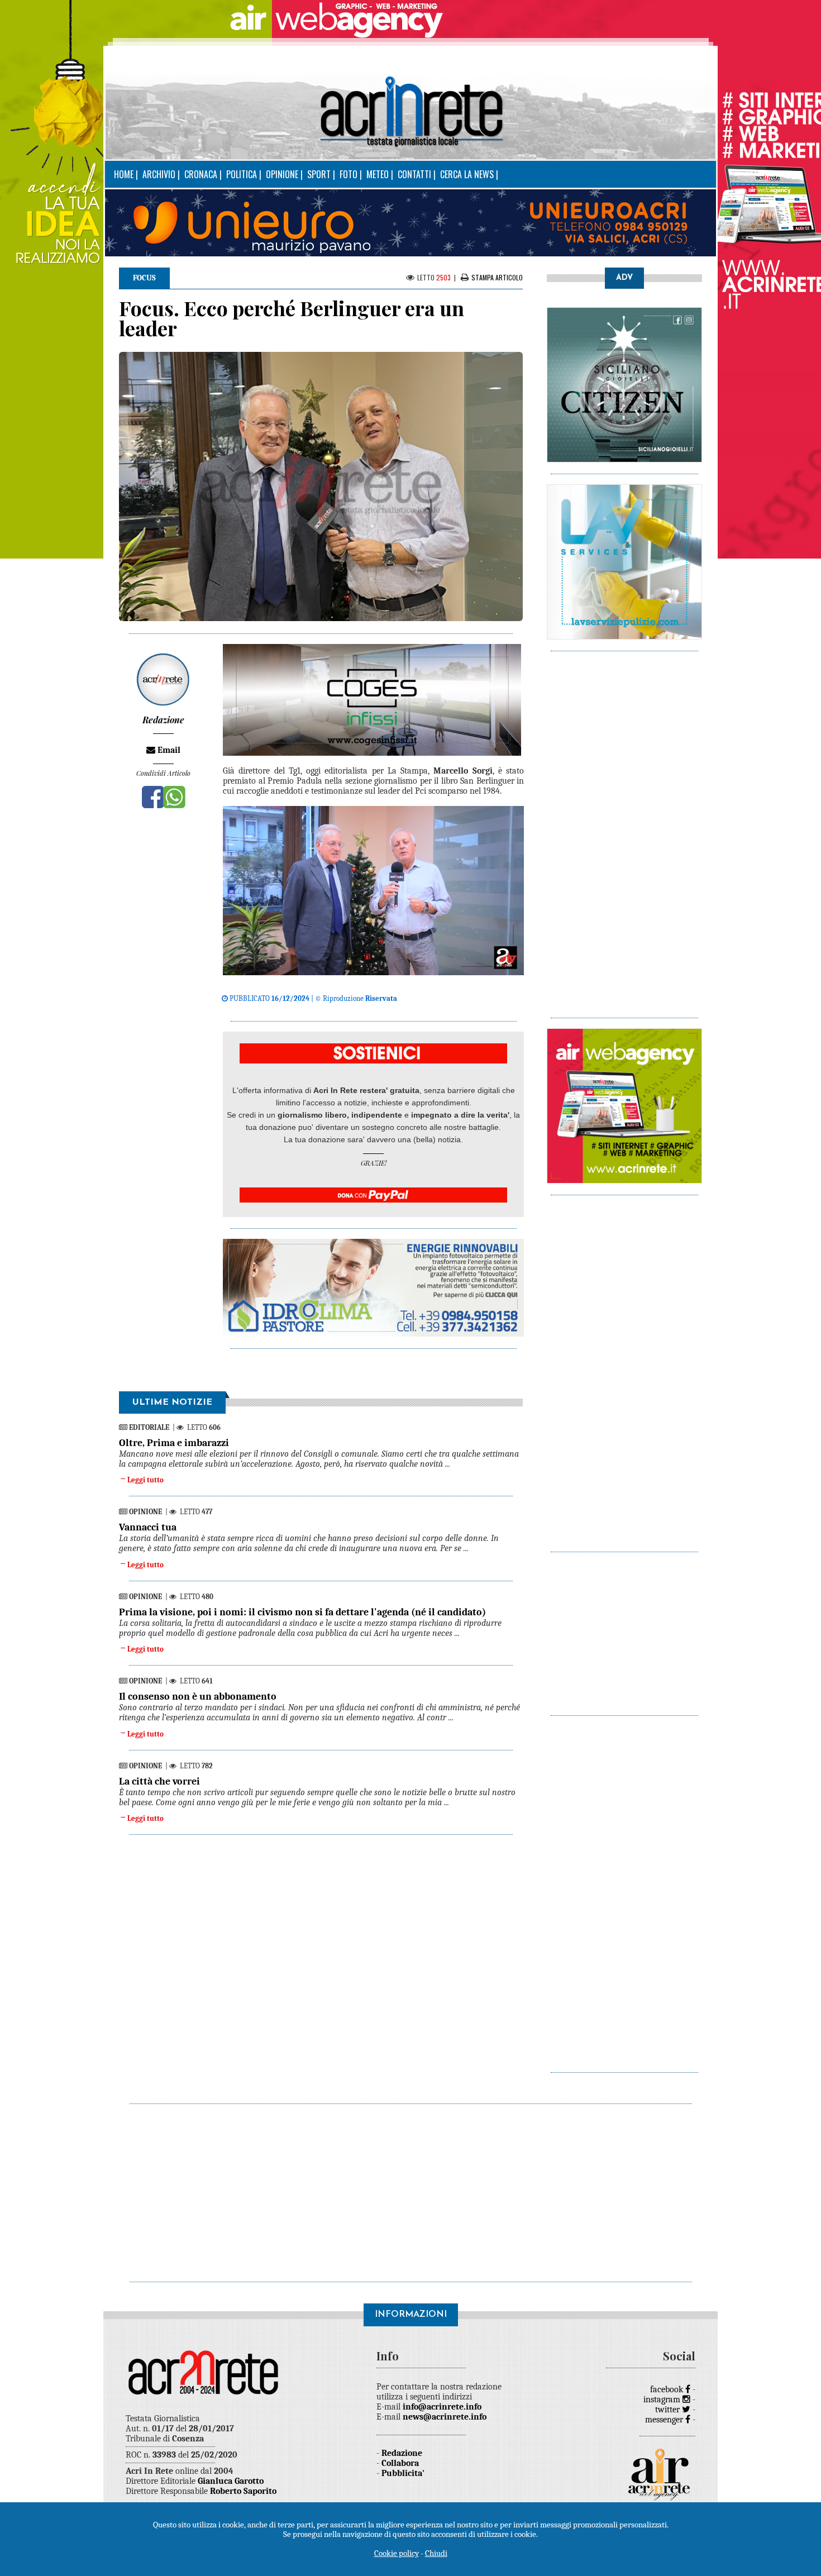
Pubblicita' (403, 2473)
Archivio (159, 174)
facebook (668, 2389)
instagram (663, 2400)
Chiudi (436, 2553)
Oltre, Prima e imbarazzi (174, 1443)
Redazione (402, 2453)
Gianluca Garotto (231, 2481)
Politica (242, 174)
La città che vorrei (159, 1781)
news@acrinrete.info (445, 2417)
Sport (319, 174)
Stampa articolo (497, 277)
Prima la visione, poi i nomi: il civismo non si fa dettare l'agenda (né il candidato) (302, 1612)
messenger (665, 2420)
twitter (669, 2410)
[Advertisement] (624, 829)
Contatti (414, 174)
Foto (349, 174)
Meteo (378, 174)
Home (124, 174)
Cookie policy (397, 2553)
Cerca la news (467, 174)
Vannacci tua (148, 1527)
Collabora (400, 2463)
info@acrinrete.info (442, 2407)
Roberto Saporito (243, 2491)
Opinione (282, 174)
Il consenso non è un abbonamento (198, 1697)
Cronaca (201, 174)
